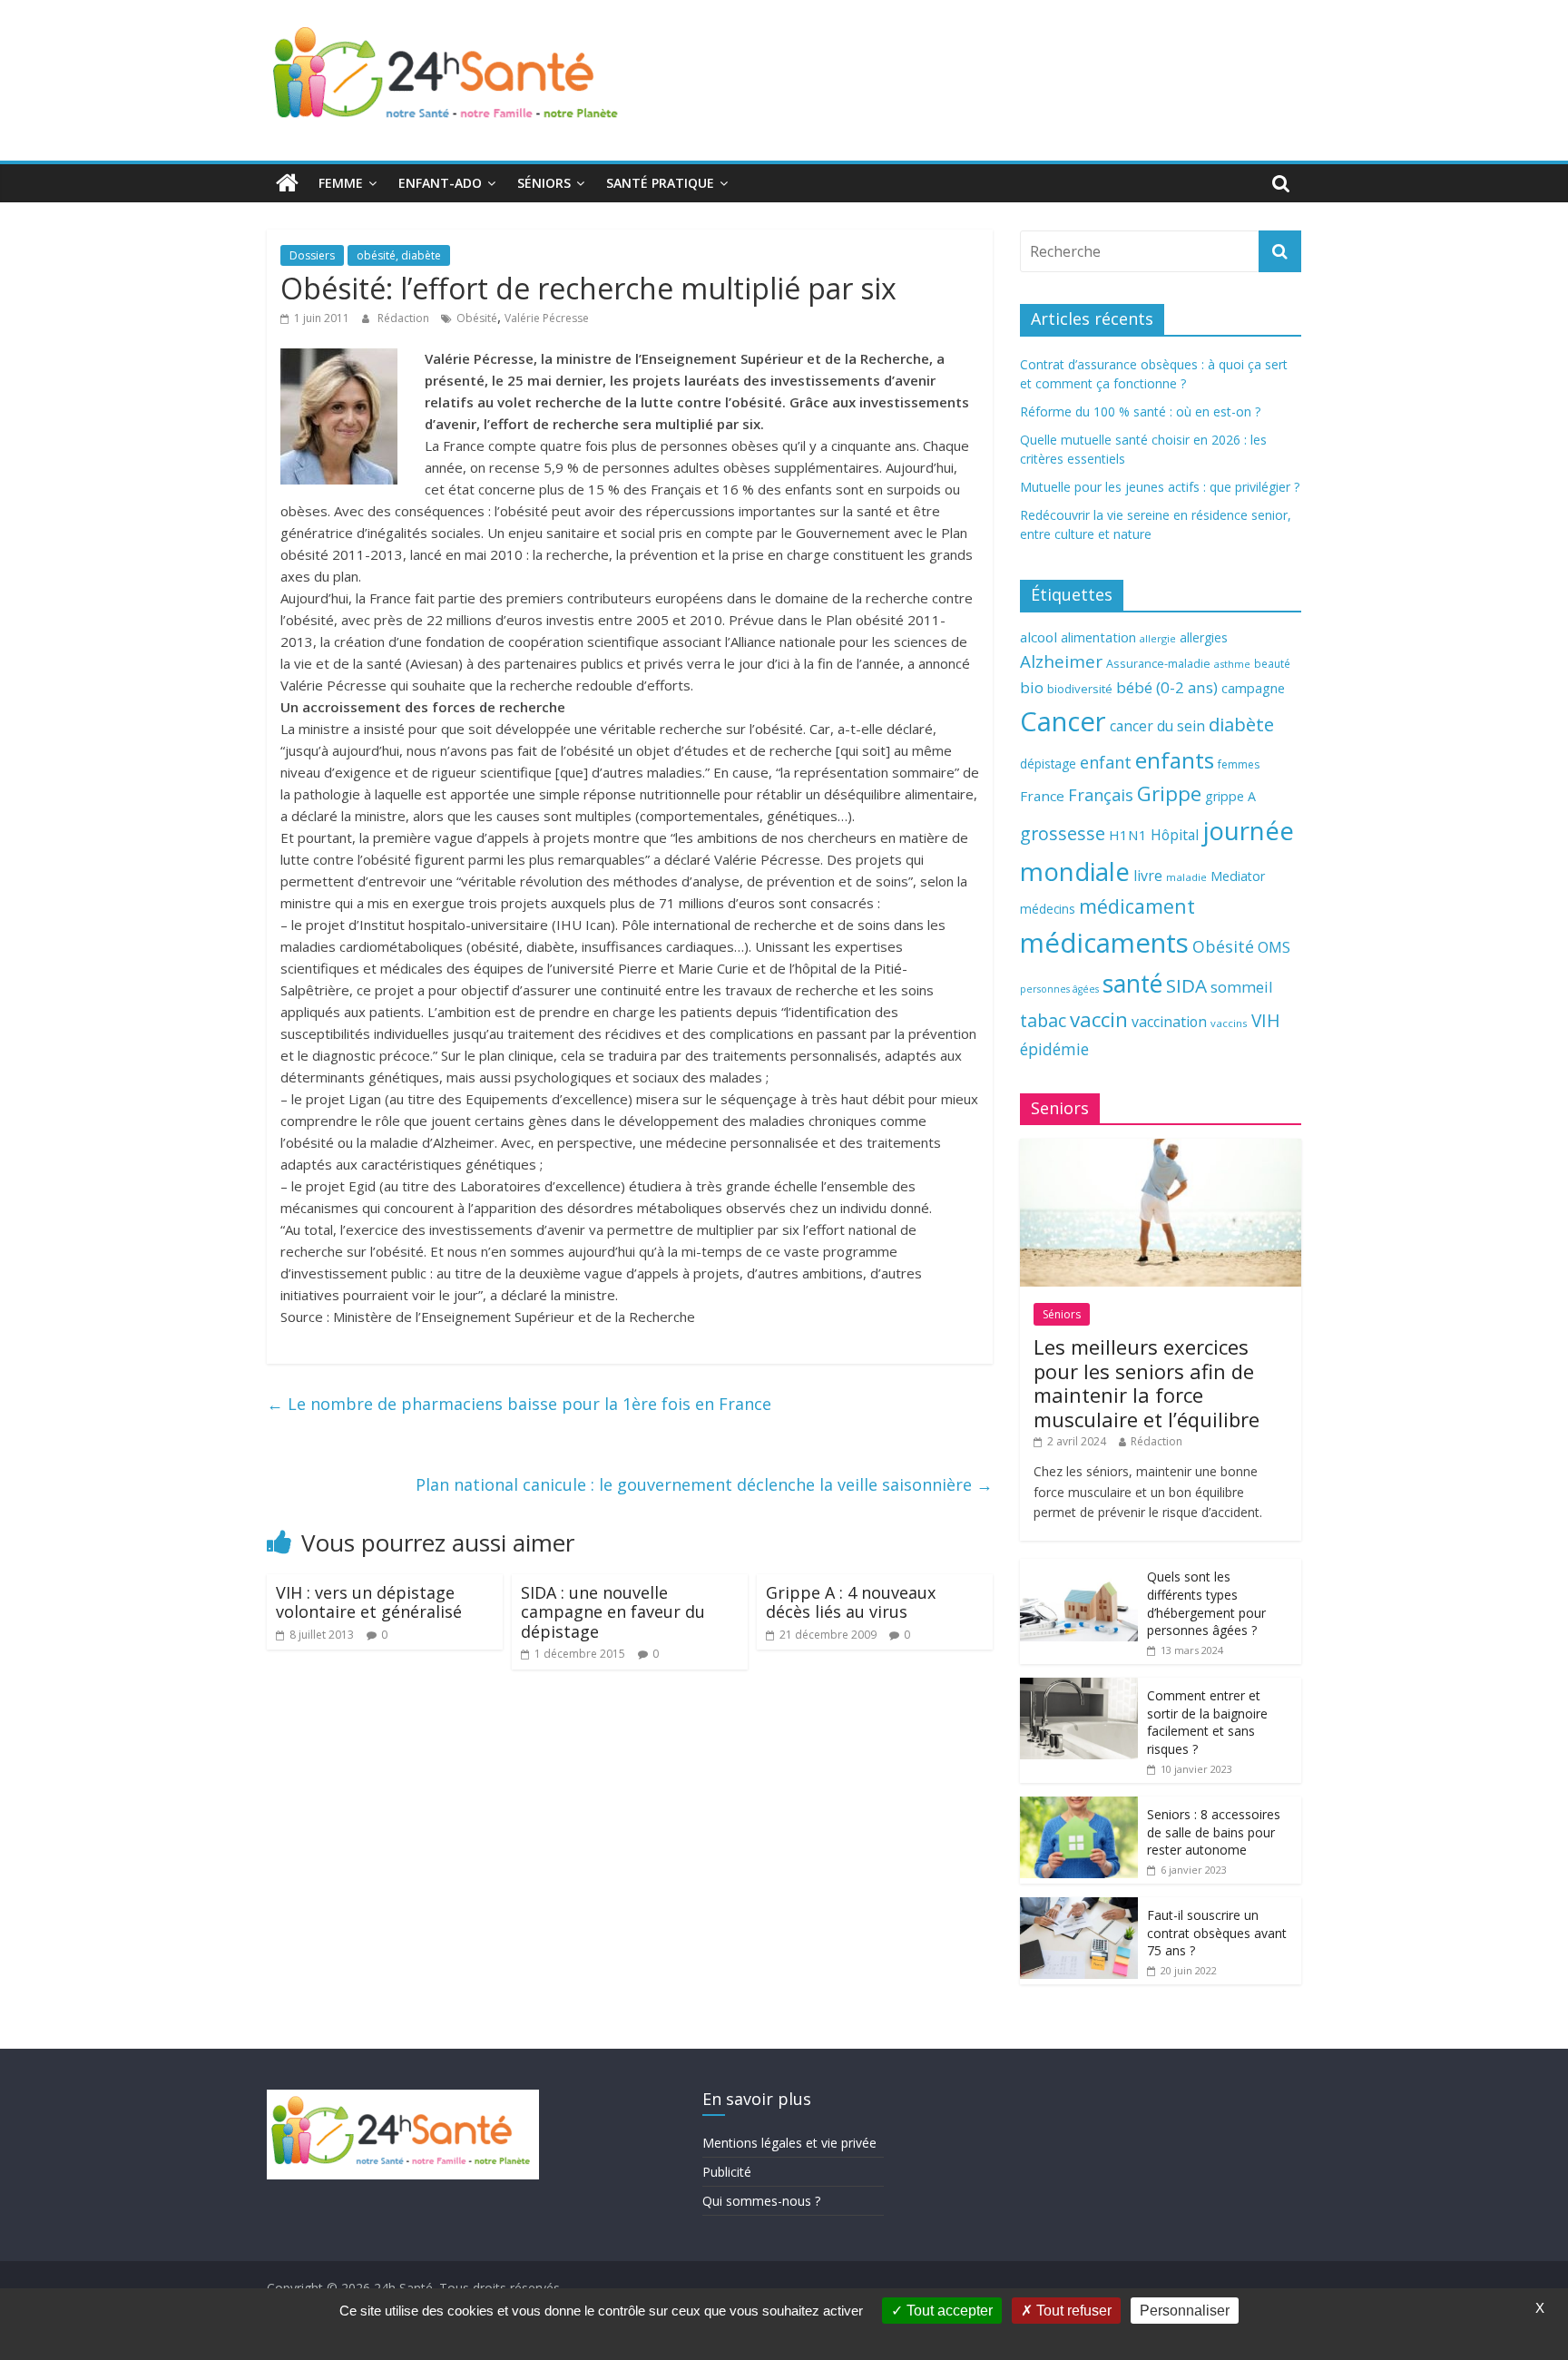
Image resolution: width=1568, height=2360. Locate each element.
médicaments (1104, 943)
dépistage (1048, 764)
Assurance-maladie (1158, 664)
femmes (1239, 764)
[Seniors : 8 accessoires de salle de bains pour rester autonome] (1079, 1806)
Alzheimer (1061, 661)
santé (1132, 984)
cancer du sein (1157, 726)
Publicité (727, 2172)
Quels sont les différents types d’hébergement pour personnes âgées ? (1206, 1603)
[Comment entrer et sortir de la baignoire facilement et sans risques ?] (1079, 1687)
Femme (341, 183)
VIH (1266, 1021)
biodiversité (1080, 689)
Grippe (1169, 793)
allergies (1204, 637)
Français (1101, 795)
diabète (1241, 724)
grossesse (1063, 833)
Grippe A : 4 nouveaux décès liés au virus (851, 1602)
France (1042, 796)
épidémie (1054, 1049)
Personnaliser (1185, 2311)
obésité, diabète (399, 255)
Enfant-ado (440, 183)
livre (1148, 876)
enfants (1175, 760)
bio (1032, 687)
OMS (1274, 947)
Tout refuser (1072, 2311)
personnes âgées (1059, 989)
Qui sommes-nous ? (761, 2201)
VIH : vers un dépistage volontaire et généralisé (369, 1602)
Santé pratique (660, 183)
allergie (1158, 638)
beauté (1272, 663)
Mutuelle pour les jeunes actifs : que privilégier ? (1160, 487)
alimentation (1098, 637)
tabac (1043, 1020)
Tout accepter (948, 2311)
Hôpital (1175, 835)
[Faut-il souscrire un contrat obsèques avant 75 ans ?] (1079, 1907)
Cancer (1063, 721)
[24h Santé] (287, 183)
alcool (1039, 637)
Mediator (1238, 876)
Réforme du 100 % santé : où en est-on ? (1140, 411)
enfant (1106, 762)
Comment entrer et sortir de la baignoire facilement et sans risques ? (1207, 1722)
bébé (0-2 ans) (1167, 687)
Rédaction (405, 318)
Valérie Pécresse (547, 318)
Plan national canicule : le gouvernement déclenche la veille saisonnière (704, 1484)
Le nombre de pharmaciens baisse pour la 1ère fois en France (519, 1404)
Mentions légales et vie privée (789, 2143)
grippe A (1230, 796)
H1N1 (1128, 835)
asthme (1232, 664)
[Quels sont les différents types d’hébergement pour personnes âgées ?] (1079, 1568)
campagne (1253, 688)
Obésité (477, 318)
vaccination (1169, 1022)
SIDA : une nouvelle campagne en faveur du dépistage (613, 1612)
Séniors (544, 183)
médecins (1048, 909)
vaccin (1099, 1019)
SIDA (1186, 985)
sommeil (1241, 987)
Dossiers (312, 255)
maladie (1186, 877)
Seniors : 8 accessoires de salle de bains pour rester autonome (1214, 1832)
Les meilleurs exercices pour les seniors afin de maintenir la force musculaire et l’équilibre (1147, 1382)
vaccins (1229, 1023)
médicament (1137, 906)
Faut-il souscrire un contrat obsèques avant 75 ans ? (1217, 1933)
